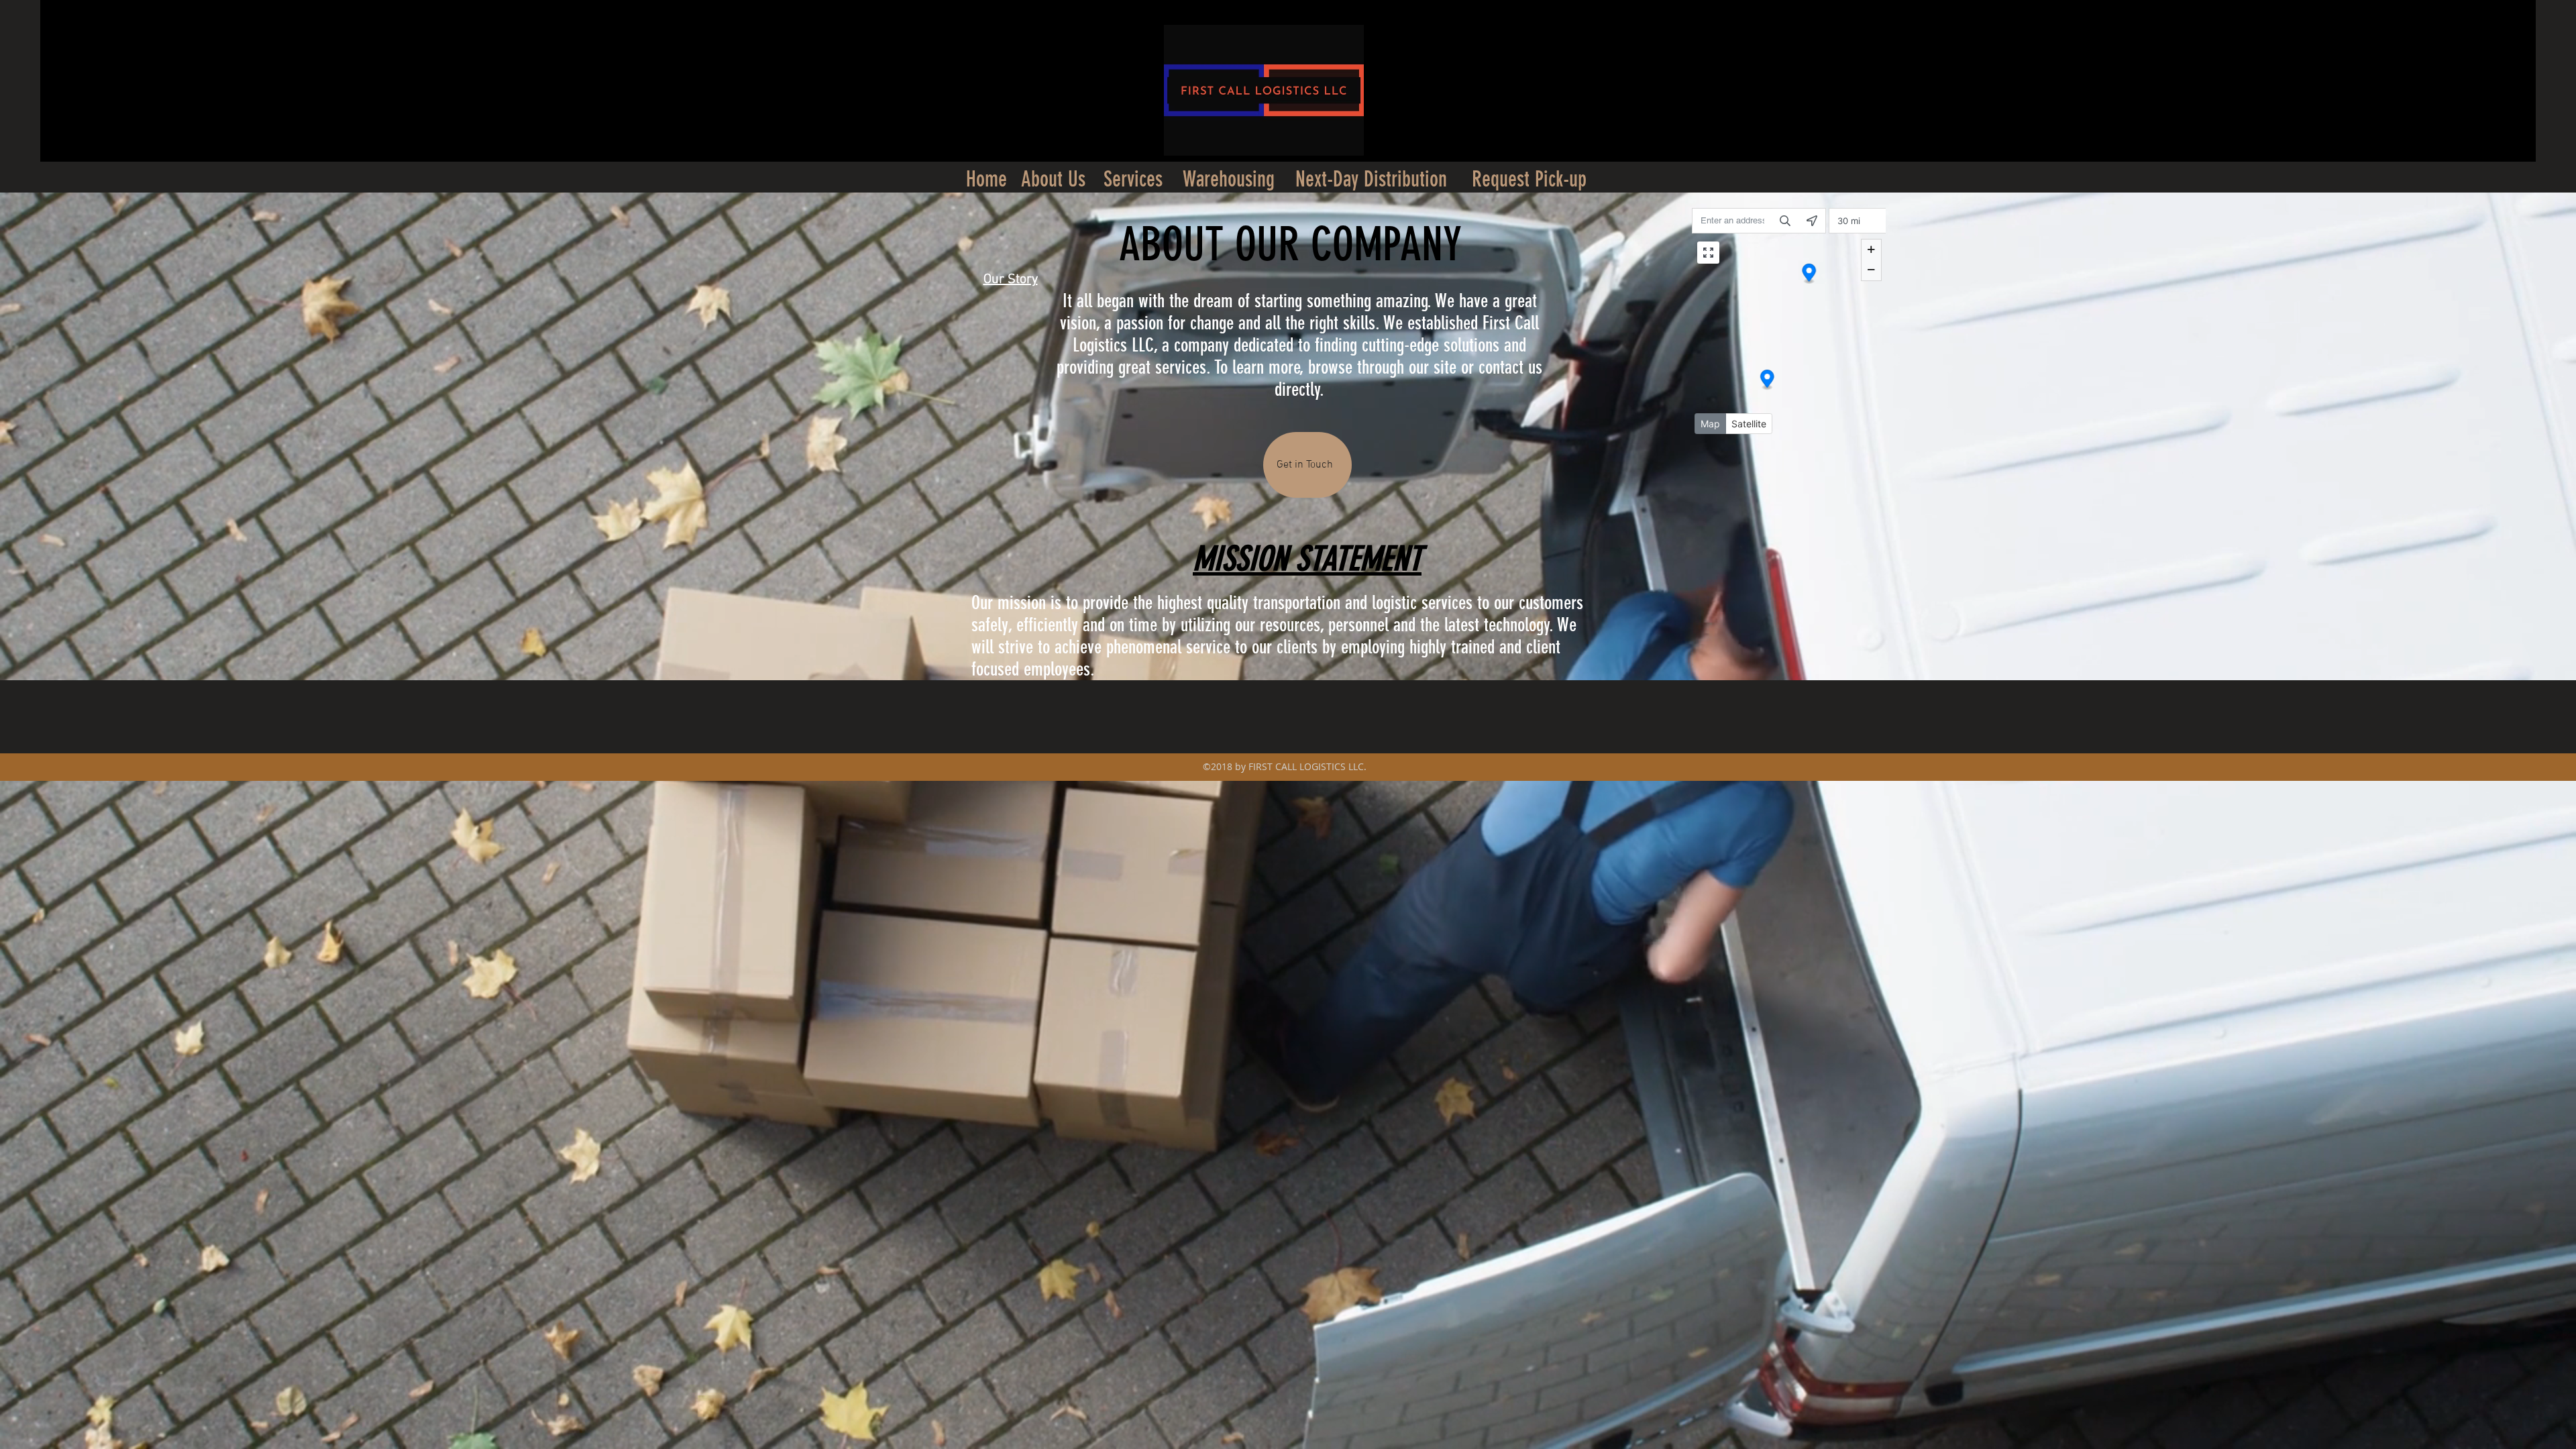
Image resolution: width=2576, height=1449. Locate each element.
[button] (986, 179)
